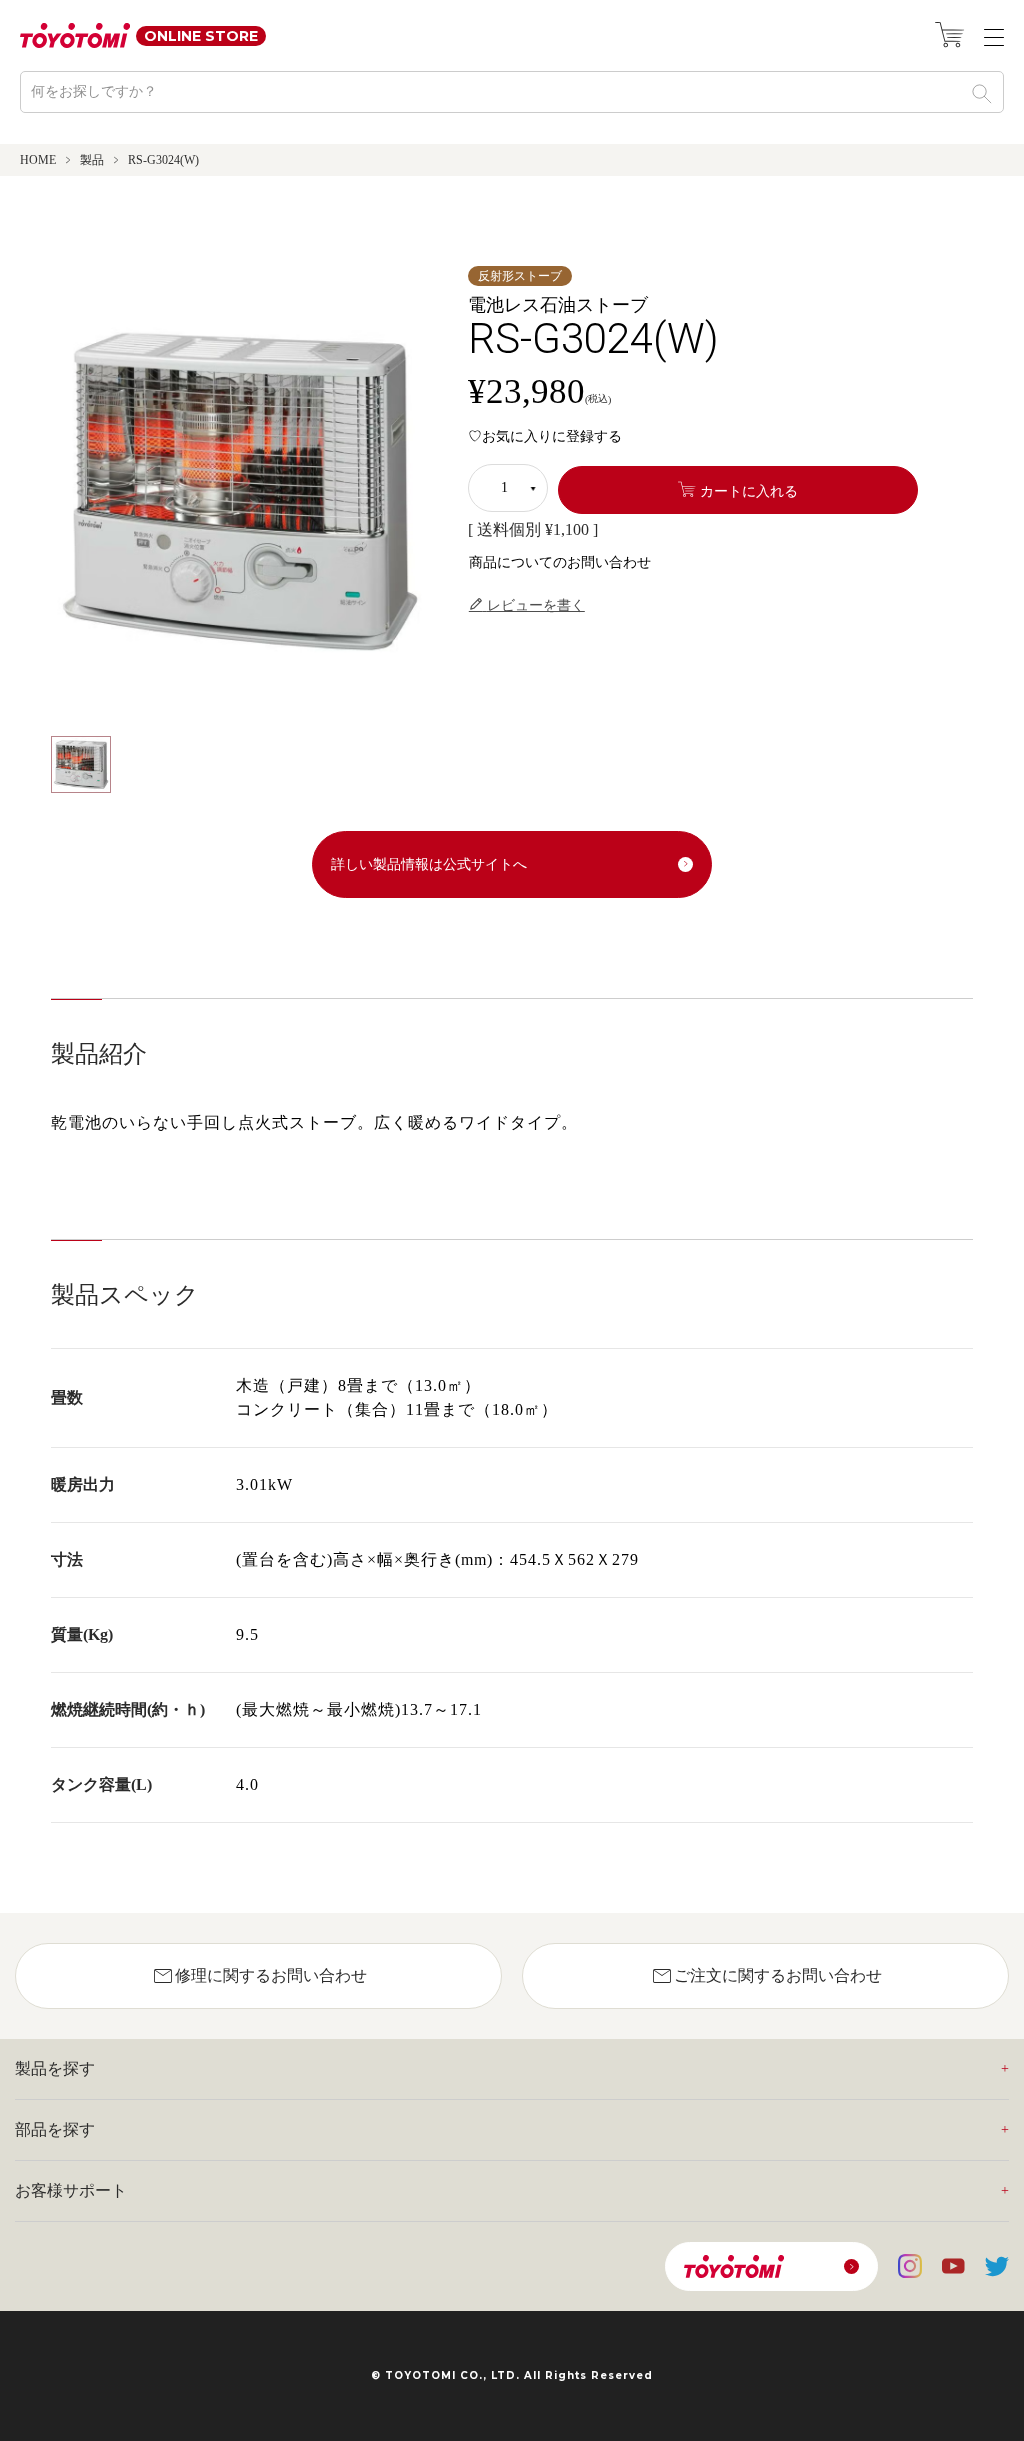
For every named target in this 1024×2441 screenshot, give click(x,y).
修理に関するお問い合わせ (259, 1976)
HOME (38, 160)
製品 (92, 160)
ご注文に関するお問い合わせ (766, 1976)
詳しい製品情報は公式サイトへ (429, 864)
